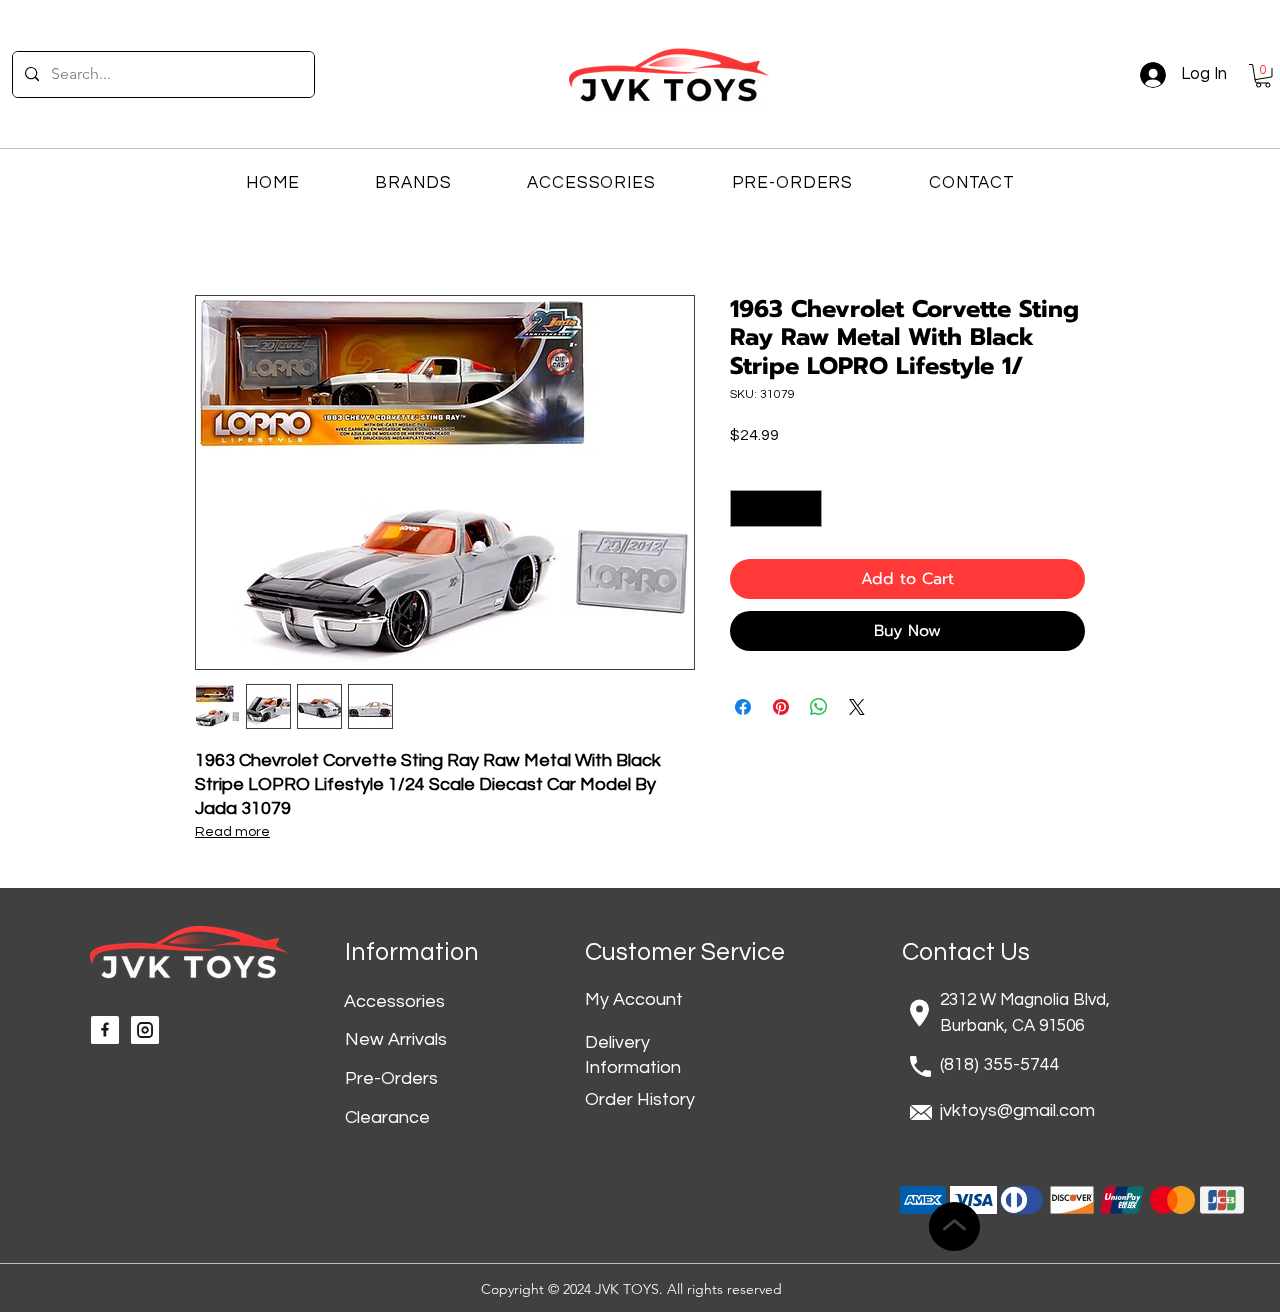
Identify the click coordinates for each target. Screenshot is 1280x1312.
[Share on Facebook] (743, 707)
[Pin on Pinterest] (781, 707)
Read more (232, 832)
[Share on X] (857, 707)
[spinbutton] (776, 508)
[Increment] (806, 508)
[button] (1263, 76)
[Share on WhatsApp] (819, 707)
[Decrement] (745, 508)
